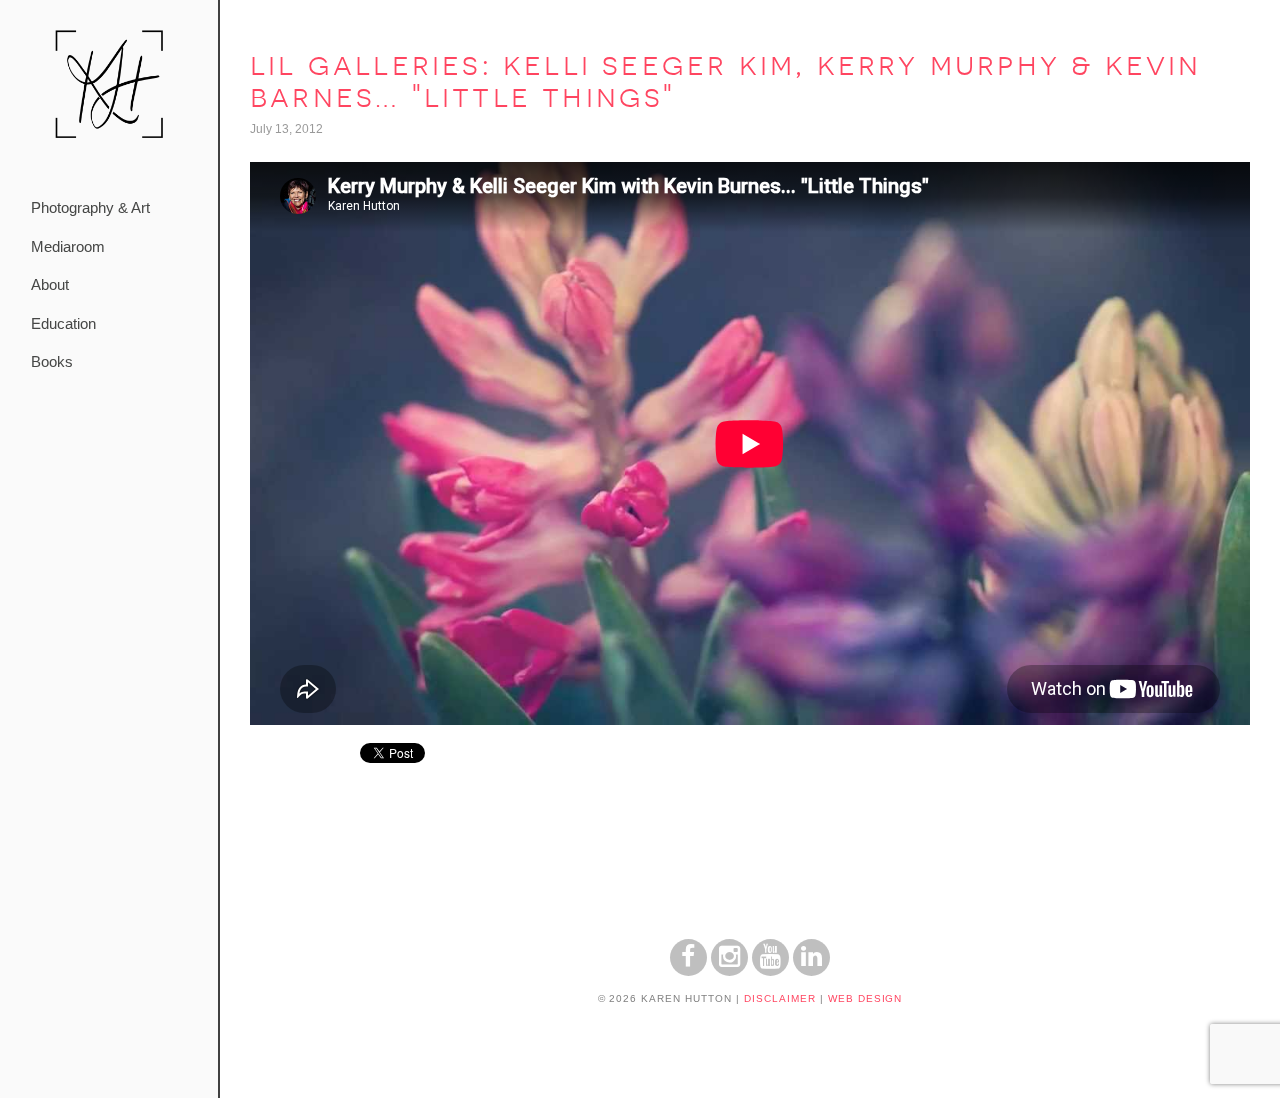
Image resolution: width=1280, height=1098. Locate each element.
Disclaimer (780, 998)
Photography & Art (90, 207)
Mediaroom (68, 246)
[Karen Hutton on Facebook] (688, 970)
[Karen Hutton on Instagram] (729, 970)
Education (63, 323)
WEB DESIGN (865, 998)
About (50, 284)
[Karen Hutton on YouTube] (770, 970)
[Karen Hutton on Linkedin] (811, 970)
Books (52, 361)
